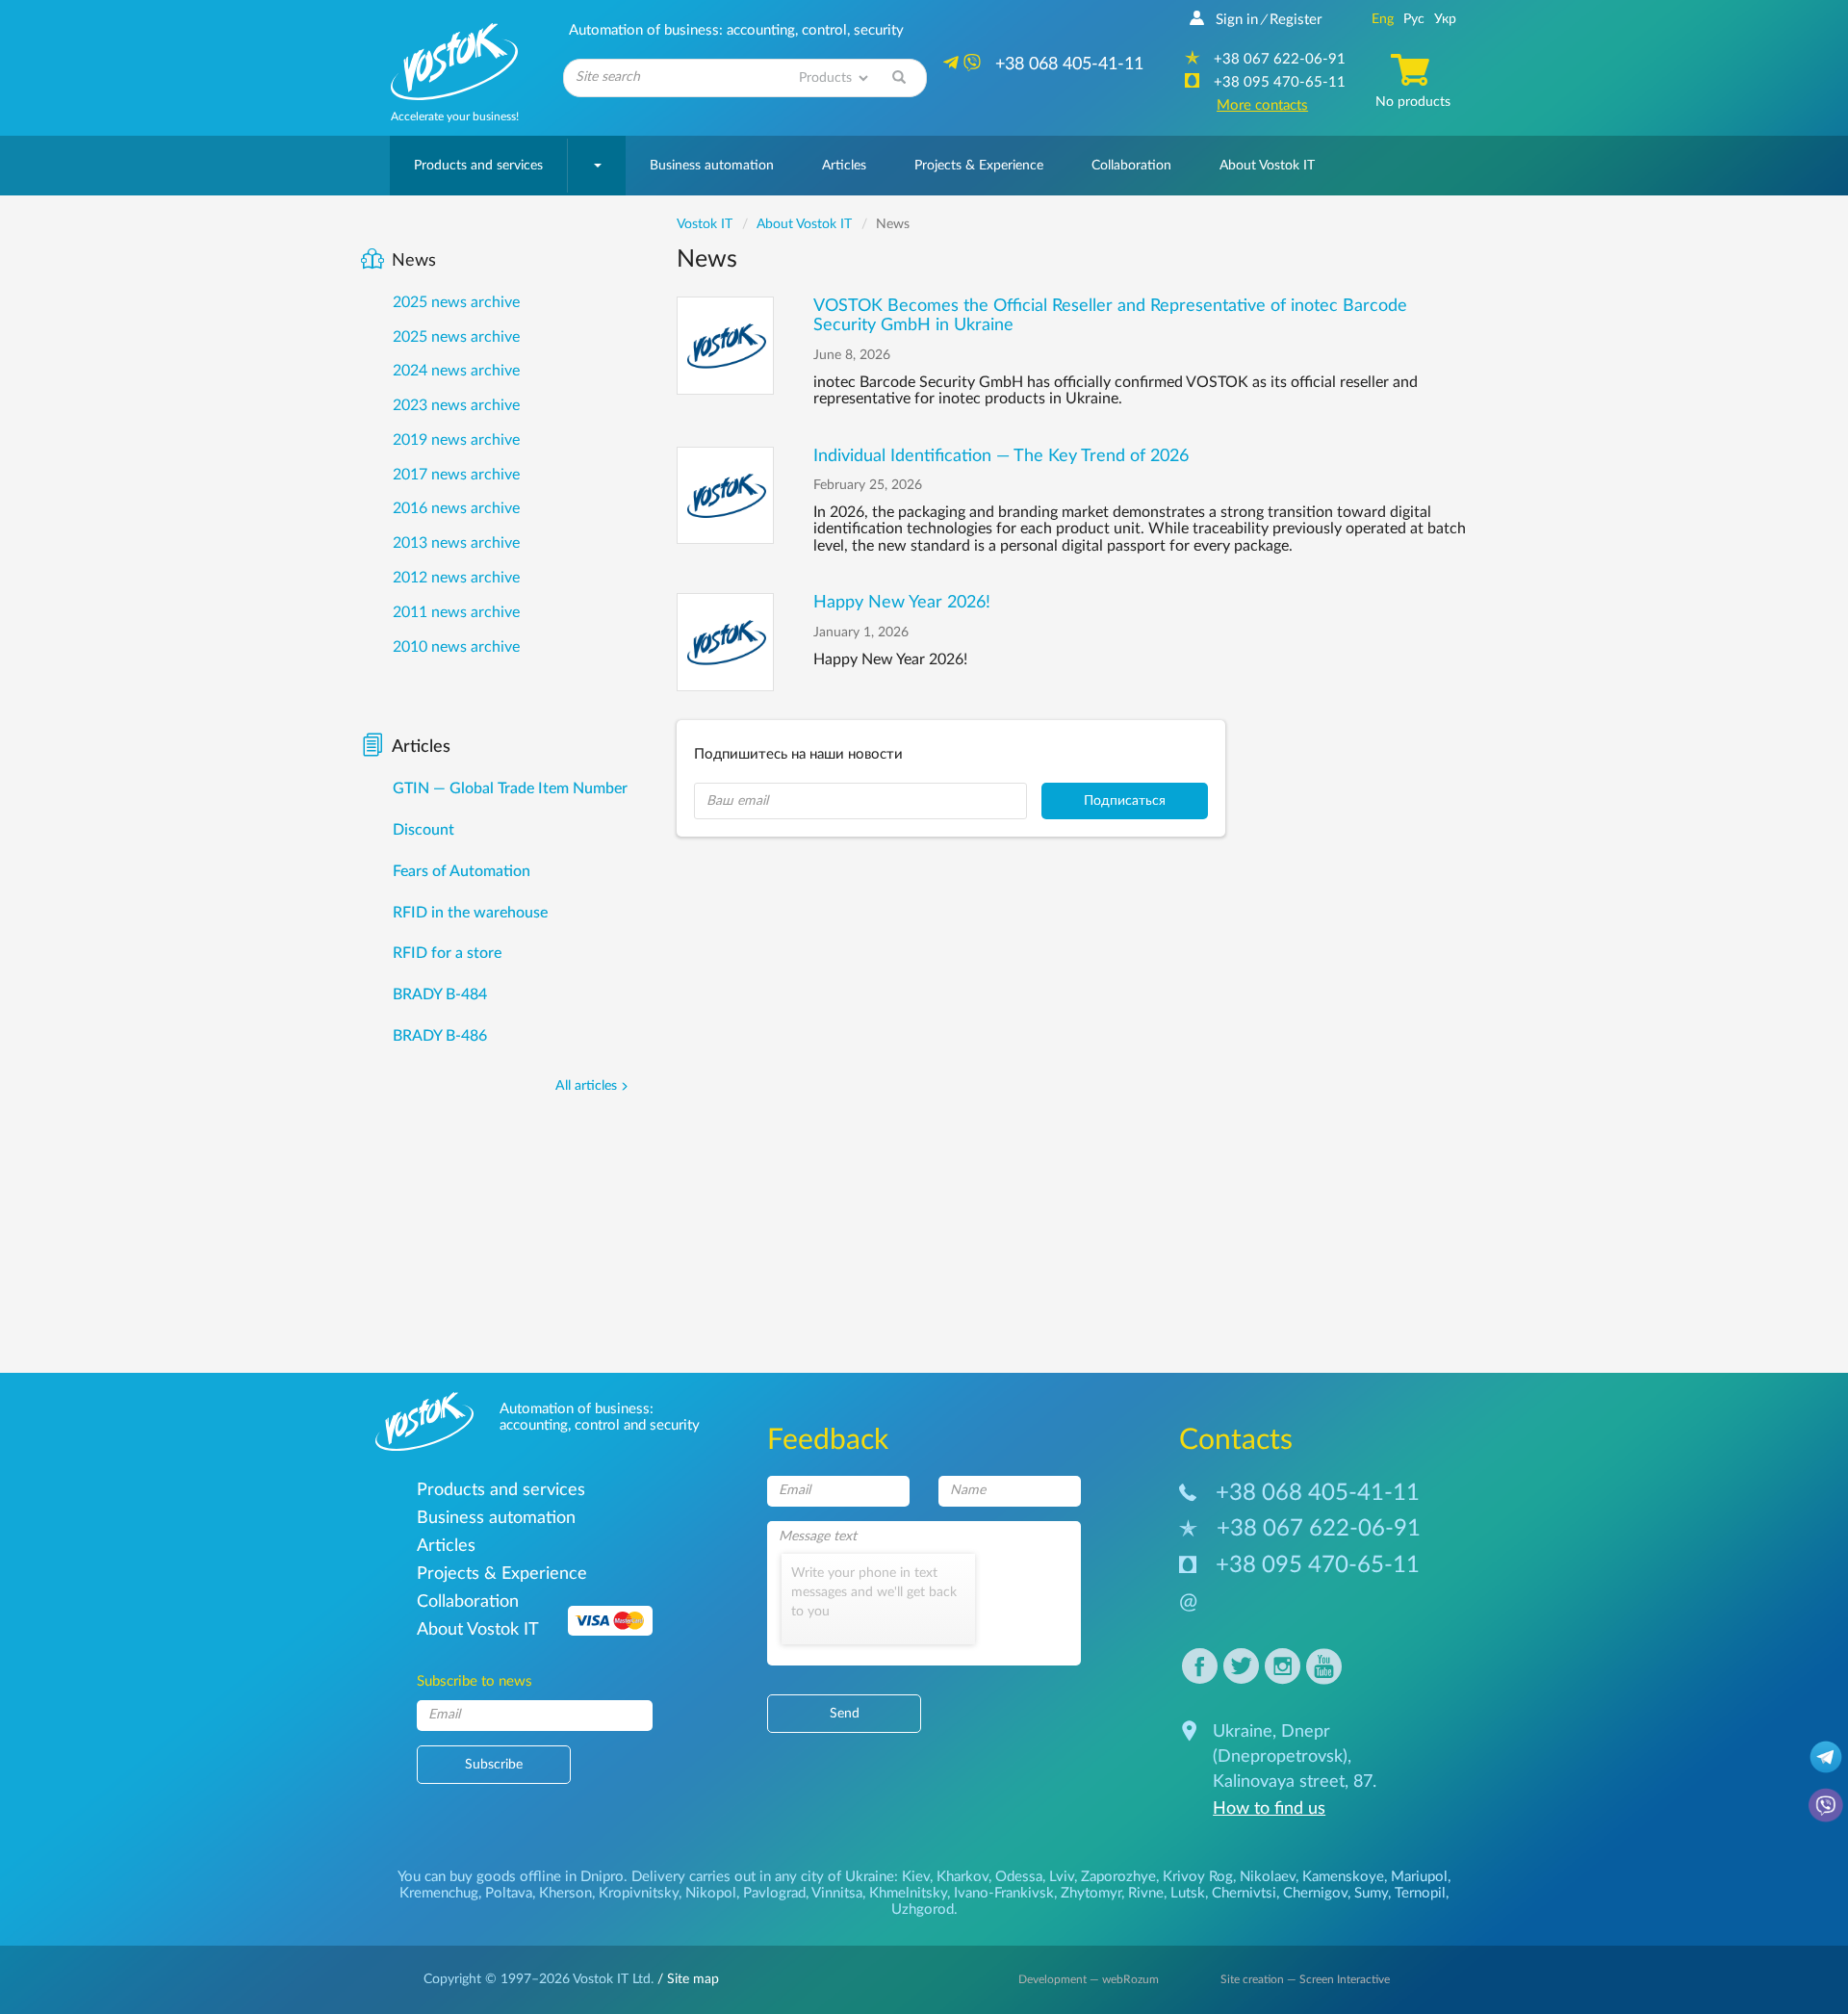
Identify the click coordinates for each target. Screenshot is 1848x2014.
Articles (844, 166)
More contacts (1262, 105)
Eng (1383, 19)
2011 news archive (456, 612)
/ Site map (686, 1979)
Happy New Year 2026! (902, 602)
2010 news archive (456, 647)
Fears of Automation (462, 871)
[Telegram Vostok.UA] (1826, 1756)
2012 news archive (456, 578)
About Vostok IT (1267, 166)
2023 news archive (456, 405)
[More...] (726, 346)
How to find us (1269, 1809)
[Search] (899, 78)
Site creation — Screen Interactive (1305, 1979)
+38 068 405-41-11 (1318, 1493)
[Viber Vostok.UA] (1826, 1804)
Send (845, 1714)
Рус (1414, 19)
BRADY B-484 (440, 994)
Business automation (712, 166)
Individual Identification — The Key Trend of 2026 (1001, 456)
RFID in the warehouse (470, 913)
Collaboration (1131, 166)
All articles (586, 1086)
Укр (1445, 19)
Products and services (478, 166)
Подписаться (1125, 801)
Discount (423, 830)
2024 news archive (456, 371)
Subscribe (494, 1765)
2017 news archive (456, 475)
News (414, 261)
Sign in (1237, 20)
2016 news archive (456, 508)
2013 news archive (456, 543)
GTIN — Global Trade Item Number (510, 788)
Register (1296, 20)
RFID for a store (447, 953)
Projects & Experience (979, 166)
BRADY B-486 (440, 1036)
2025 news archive (456, 302)
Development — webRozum (1089, 1979)
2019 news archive (456, 440)
